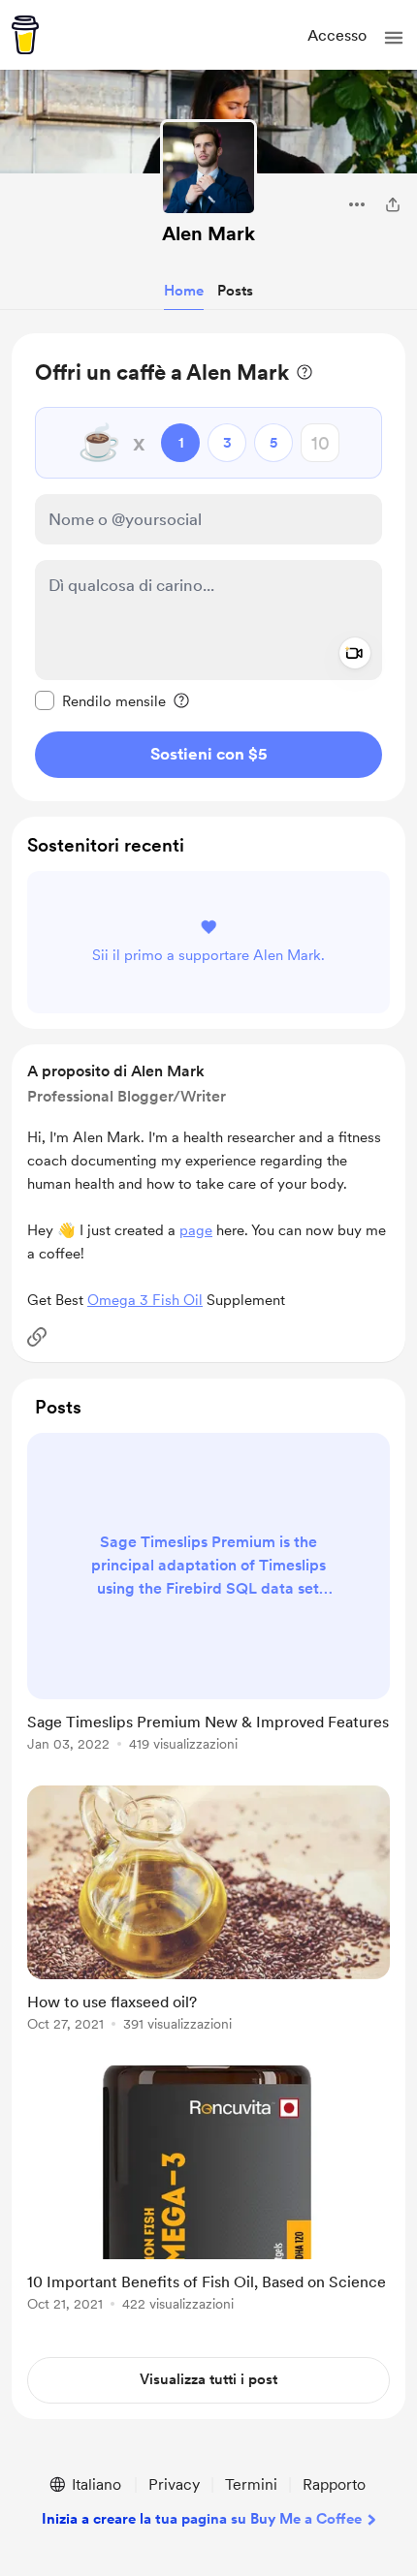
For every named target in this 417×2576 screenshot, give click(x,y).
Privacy (174, 2484)
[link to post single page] (208, 1596)
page (196, 1230)
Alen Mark (208, 233)
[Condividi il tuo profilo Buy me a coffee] (393, 204)
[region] (208, 567)
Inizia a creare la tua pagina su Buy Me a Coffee (202, 2519)
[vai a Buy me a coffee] (25, 35)
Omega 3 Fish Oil (145, 1300)
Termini (251, 2484)
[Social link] (37, 1337)
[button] (394, 38)
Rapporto (334, 2484)
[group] (208, 1603)
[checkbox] (100, 700)
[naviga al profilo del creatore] (208, 168)
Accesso (337, 35)
